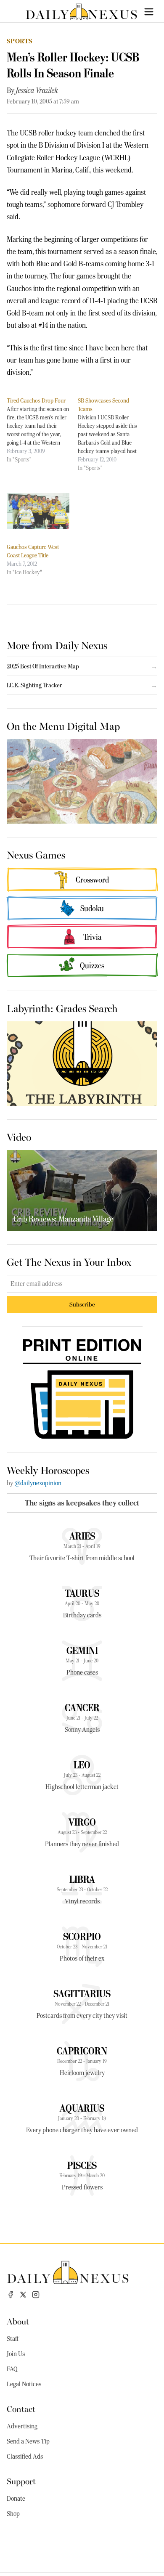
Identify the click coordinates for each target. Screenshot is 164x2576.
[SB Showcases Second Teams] (113, 434)
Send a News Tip (28, 2441)
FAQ (12, 2369)
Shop (13, 2514)
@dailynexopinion (38, 1483)
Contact (21, 2408)
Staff (13, 2339)
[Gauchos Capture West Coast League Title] (38, 511)
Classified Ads (25, 2457)
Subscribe (82, 1304)
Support (21, 2481)
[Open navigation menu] (149, 12)
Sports (20, 41)
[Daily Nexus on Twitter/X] (23, 2295)
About (18, 2321)
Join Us (16, 2354)
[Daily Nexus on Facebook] (11, 2295)
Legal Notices (24, 2384)
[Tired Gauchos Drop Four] (42, 430)
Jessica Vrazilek (37, 90)
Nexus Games (36, 854)
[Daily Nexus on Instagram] (36, 2295)
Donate (16, 2499)
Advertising (22, 2426)
